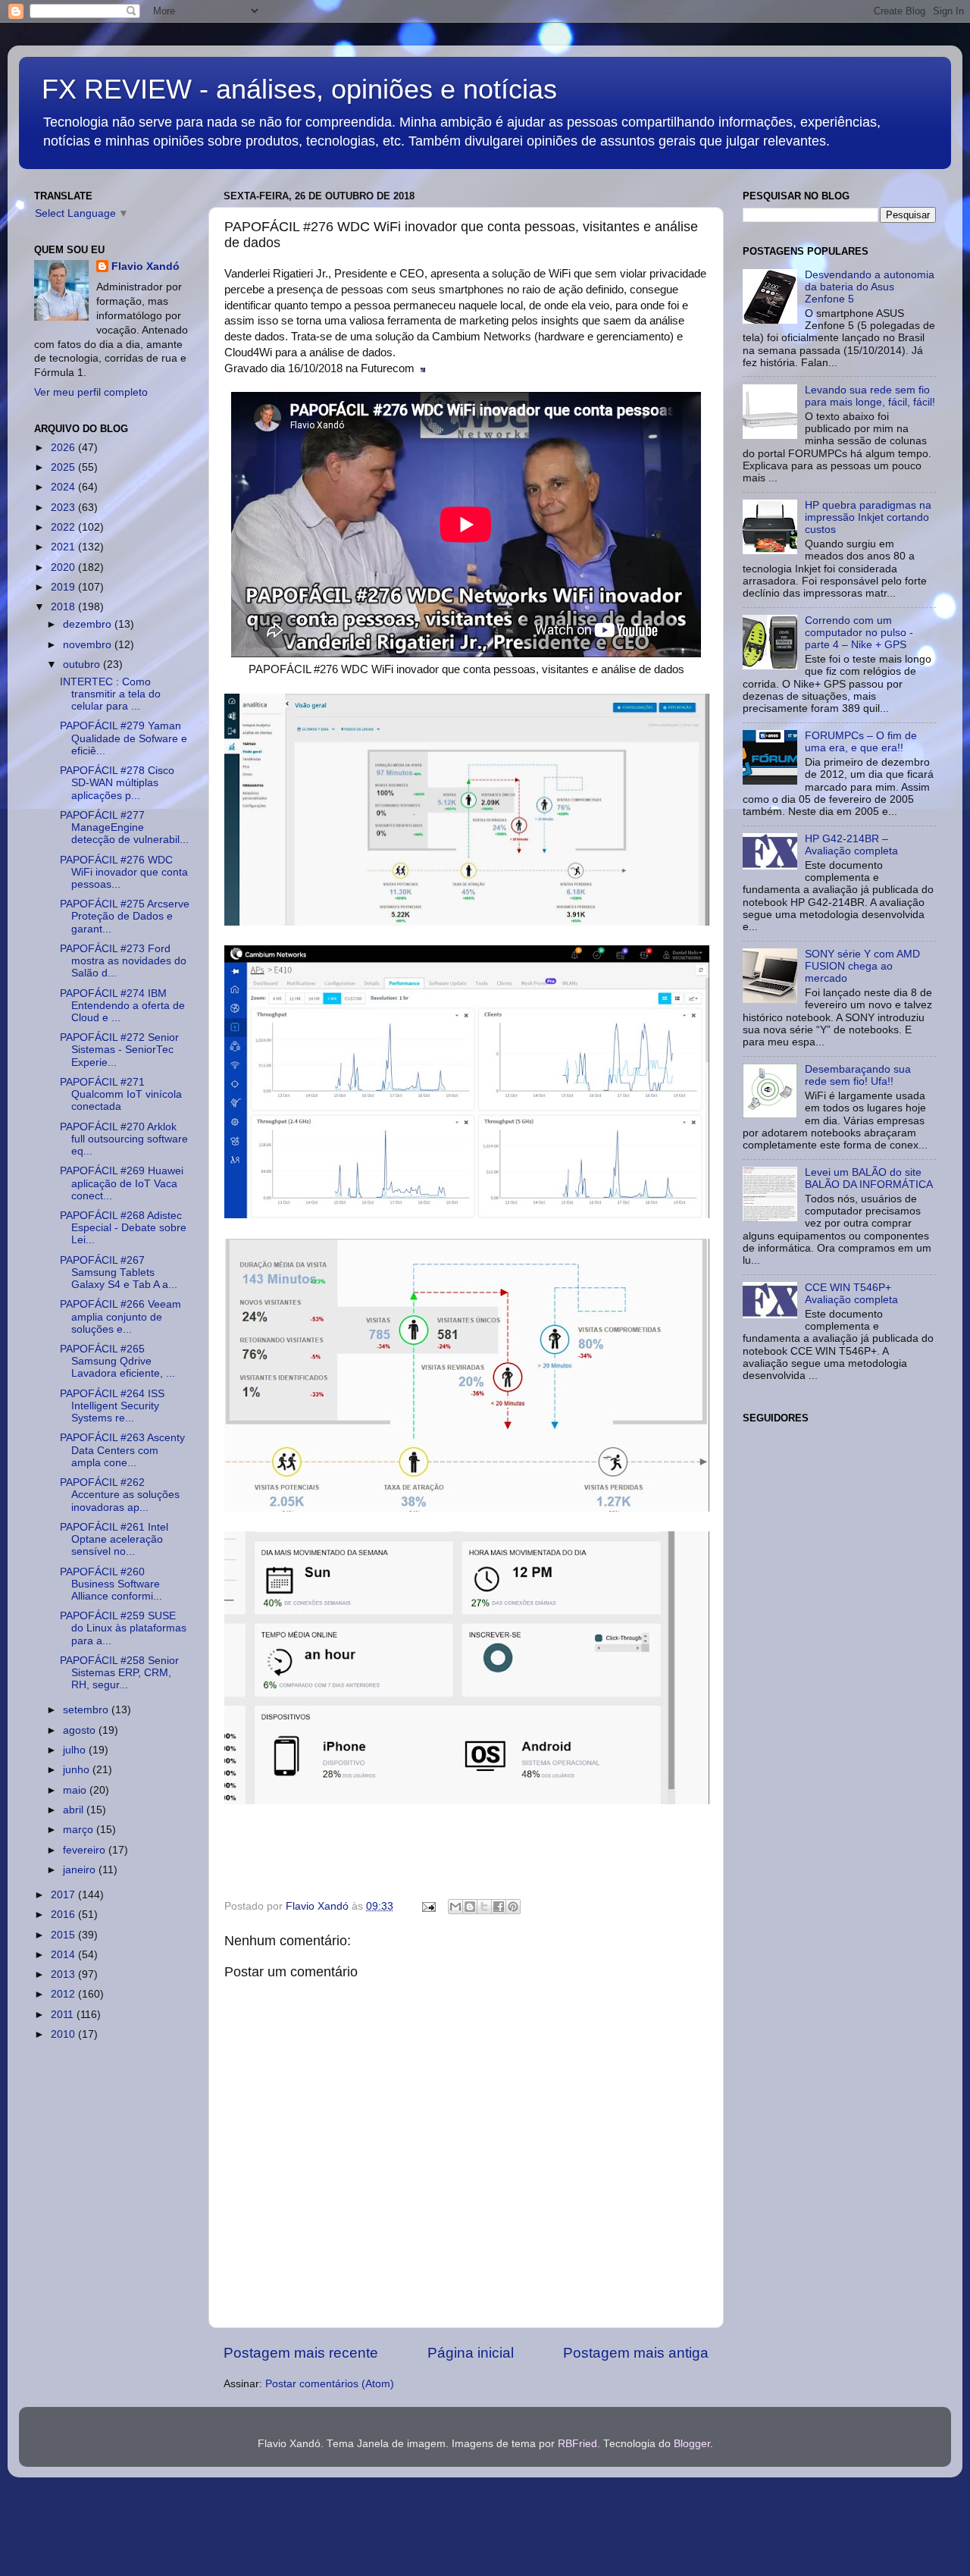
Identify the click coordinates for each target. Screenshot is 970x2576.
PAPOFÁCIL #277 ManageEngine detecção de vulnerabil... (124, 827)
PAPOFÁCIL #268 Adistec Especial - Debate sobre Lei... (123, 1228)
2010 (64, 2034)
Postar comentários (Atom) (330, 2384)
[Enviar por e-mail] (455, 1907)
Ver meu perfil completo (91, 392)
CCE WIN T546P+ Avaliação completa (851, 1294)
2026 (64, 448)
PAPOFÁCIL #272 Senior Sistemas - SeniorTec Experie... (119, 1050)
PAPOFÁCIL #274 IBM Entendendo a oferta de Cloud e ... (122, 1006)
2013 (64, 1974)
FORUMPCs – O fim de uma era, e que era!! (861, 742)
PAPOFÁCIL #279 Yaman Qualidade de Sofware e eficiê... (124, 738)
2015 (64, 1935)
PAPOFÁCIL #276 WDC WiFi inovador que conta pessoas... (124, 872)
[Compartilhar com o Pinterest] (513, 1907)
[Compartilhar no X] (484, 1907)
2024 (64, 487)
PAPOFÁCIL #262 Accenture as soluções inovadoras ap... (120, 1495)
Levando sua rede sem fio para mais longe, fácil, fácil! (870, 396)
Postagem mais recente (301, 2353)
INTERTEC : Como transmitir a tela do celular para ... (110, 694)
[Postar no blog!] (470, 1907)
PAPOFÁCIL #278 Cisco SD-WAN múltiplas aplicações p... (117, 783)
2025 (64, 467)
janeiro (81, 1870)
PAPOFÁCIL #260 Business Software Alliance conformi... (111, 1584)
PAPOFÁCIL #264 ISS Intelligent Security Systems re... (112, 1406)
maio (76, 1790)
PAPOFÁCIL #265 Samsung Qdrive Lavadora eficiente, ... (117, 1361)
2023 (64, 508)
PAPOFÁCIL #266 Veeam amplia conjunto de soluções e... (120, 1316)
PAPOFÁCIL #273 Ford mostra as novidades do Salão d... (123, 961)
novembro (89, 645)
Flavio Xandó (145, 266)
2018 (64, 607)
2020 (64, 567)
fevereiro (86, 1850)
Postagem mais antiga (636, 2353)
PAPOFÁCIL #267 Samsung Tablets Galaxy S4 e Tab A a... (119, 1272)
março (80, 1830)
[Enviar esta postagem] (428, 1906)
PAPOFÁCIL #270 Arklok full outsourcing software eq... (124, 1139)
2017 (64, 1895)
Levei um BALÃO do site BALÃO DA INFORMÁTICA (869, 1178)
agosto (81, 1730)
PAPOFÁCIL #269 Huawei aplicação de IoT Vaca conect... (122, 1183)
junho (78, 1770)
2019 (64, 587)
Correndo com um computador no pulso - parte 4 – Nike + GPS (859, 633)
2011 (64, 2015)
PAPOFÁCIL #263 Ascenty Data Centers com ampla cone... (122, 1450)
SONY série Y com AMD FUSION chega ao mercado (862, 966)
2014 (64, 1955)
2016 (64, 1915)
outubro (83, 664)
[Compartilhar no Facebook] (499, 1907)
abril (75, 1810)
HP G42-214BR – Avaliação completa (851, 845)
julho (76, 1750)
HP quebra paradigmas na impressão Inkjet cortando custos (868, 517)
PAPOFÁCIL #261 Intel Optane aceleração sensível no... (114, 1539)
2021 (64, 547)
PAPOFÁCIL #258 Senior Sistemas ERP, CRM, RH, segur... (119, 1673)
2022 (64, 527)
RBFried (577, 2444)
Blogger (692, 2444)
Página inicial (471, 2353)
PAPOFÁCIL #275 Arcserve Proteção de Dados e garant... (125, 916)
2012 (64, 1994)
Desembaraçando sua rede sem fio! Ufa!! (858, 1075)
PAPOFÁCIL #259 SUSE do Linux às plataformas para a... (123, 1628)
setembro (87, 1710)
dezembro (89, 624)
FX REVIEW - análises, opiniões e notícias (299, 89)
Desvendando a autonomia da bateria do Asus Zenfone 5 (870, 287)
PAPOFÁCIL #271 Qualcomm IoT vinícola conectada (121, 1094)
